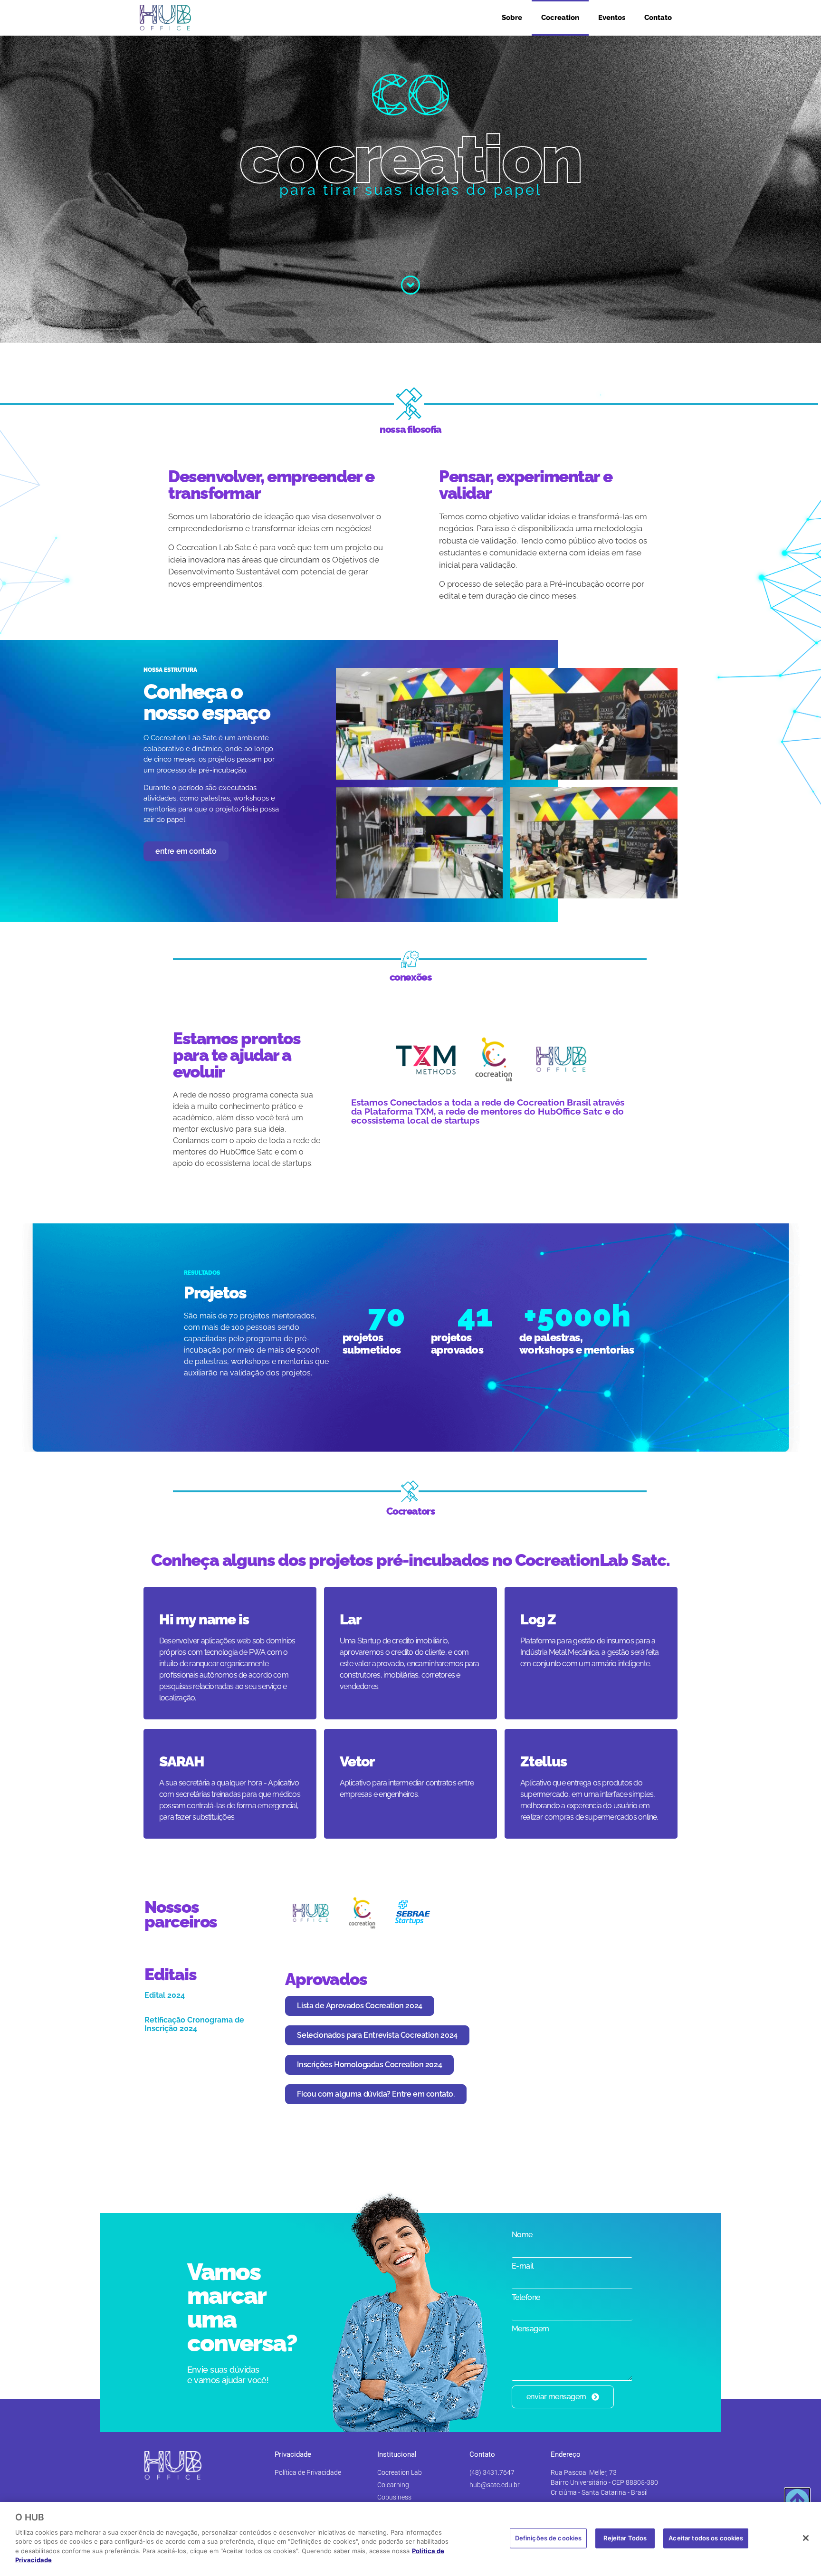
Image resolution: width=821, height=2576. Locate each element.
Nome (522, 2235)
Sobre (512, 18)
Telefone (526, 2298)
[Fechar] (806, 2538)
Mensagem (530, 2329)
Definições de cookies (549, 2538)
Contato (658, 18)
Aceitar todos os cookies (706, 2538)
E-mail (523, 2266)
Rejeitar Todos (625, 2538)
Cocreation (560, 18)
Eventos (612, 18)
